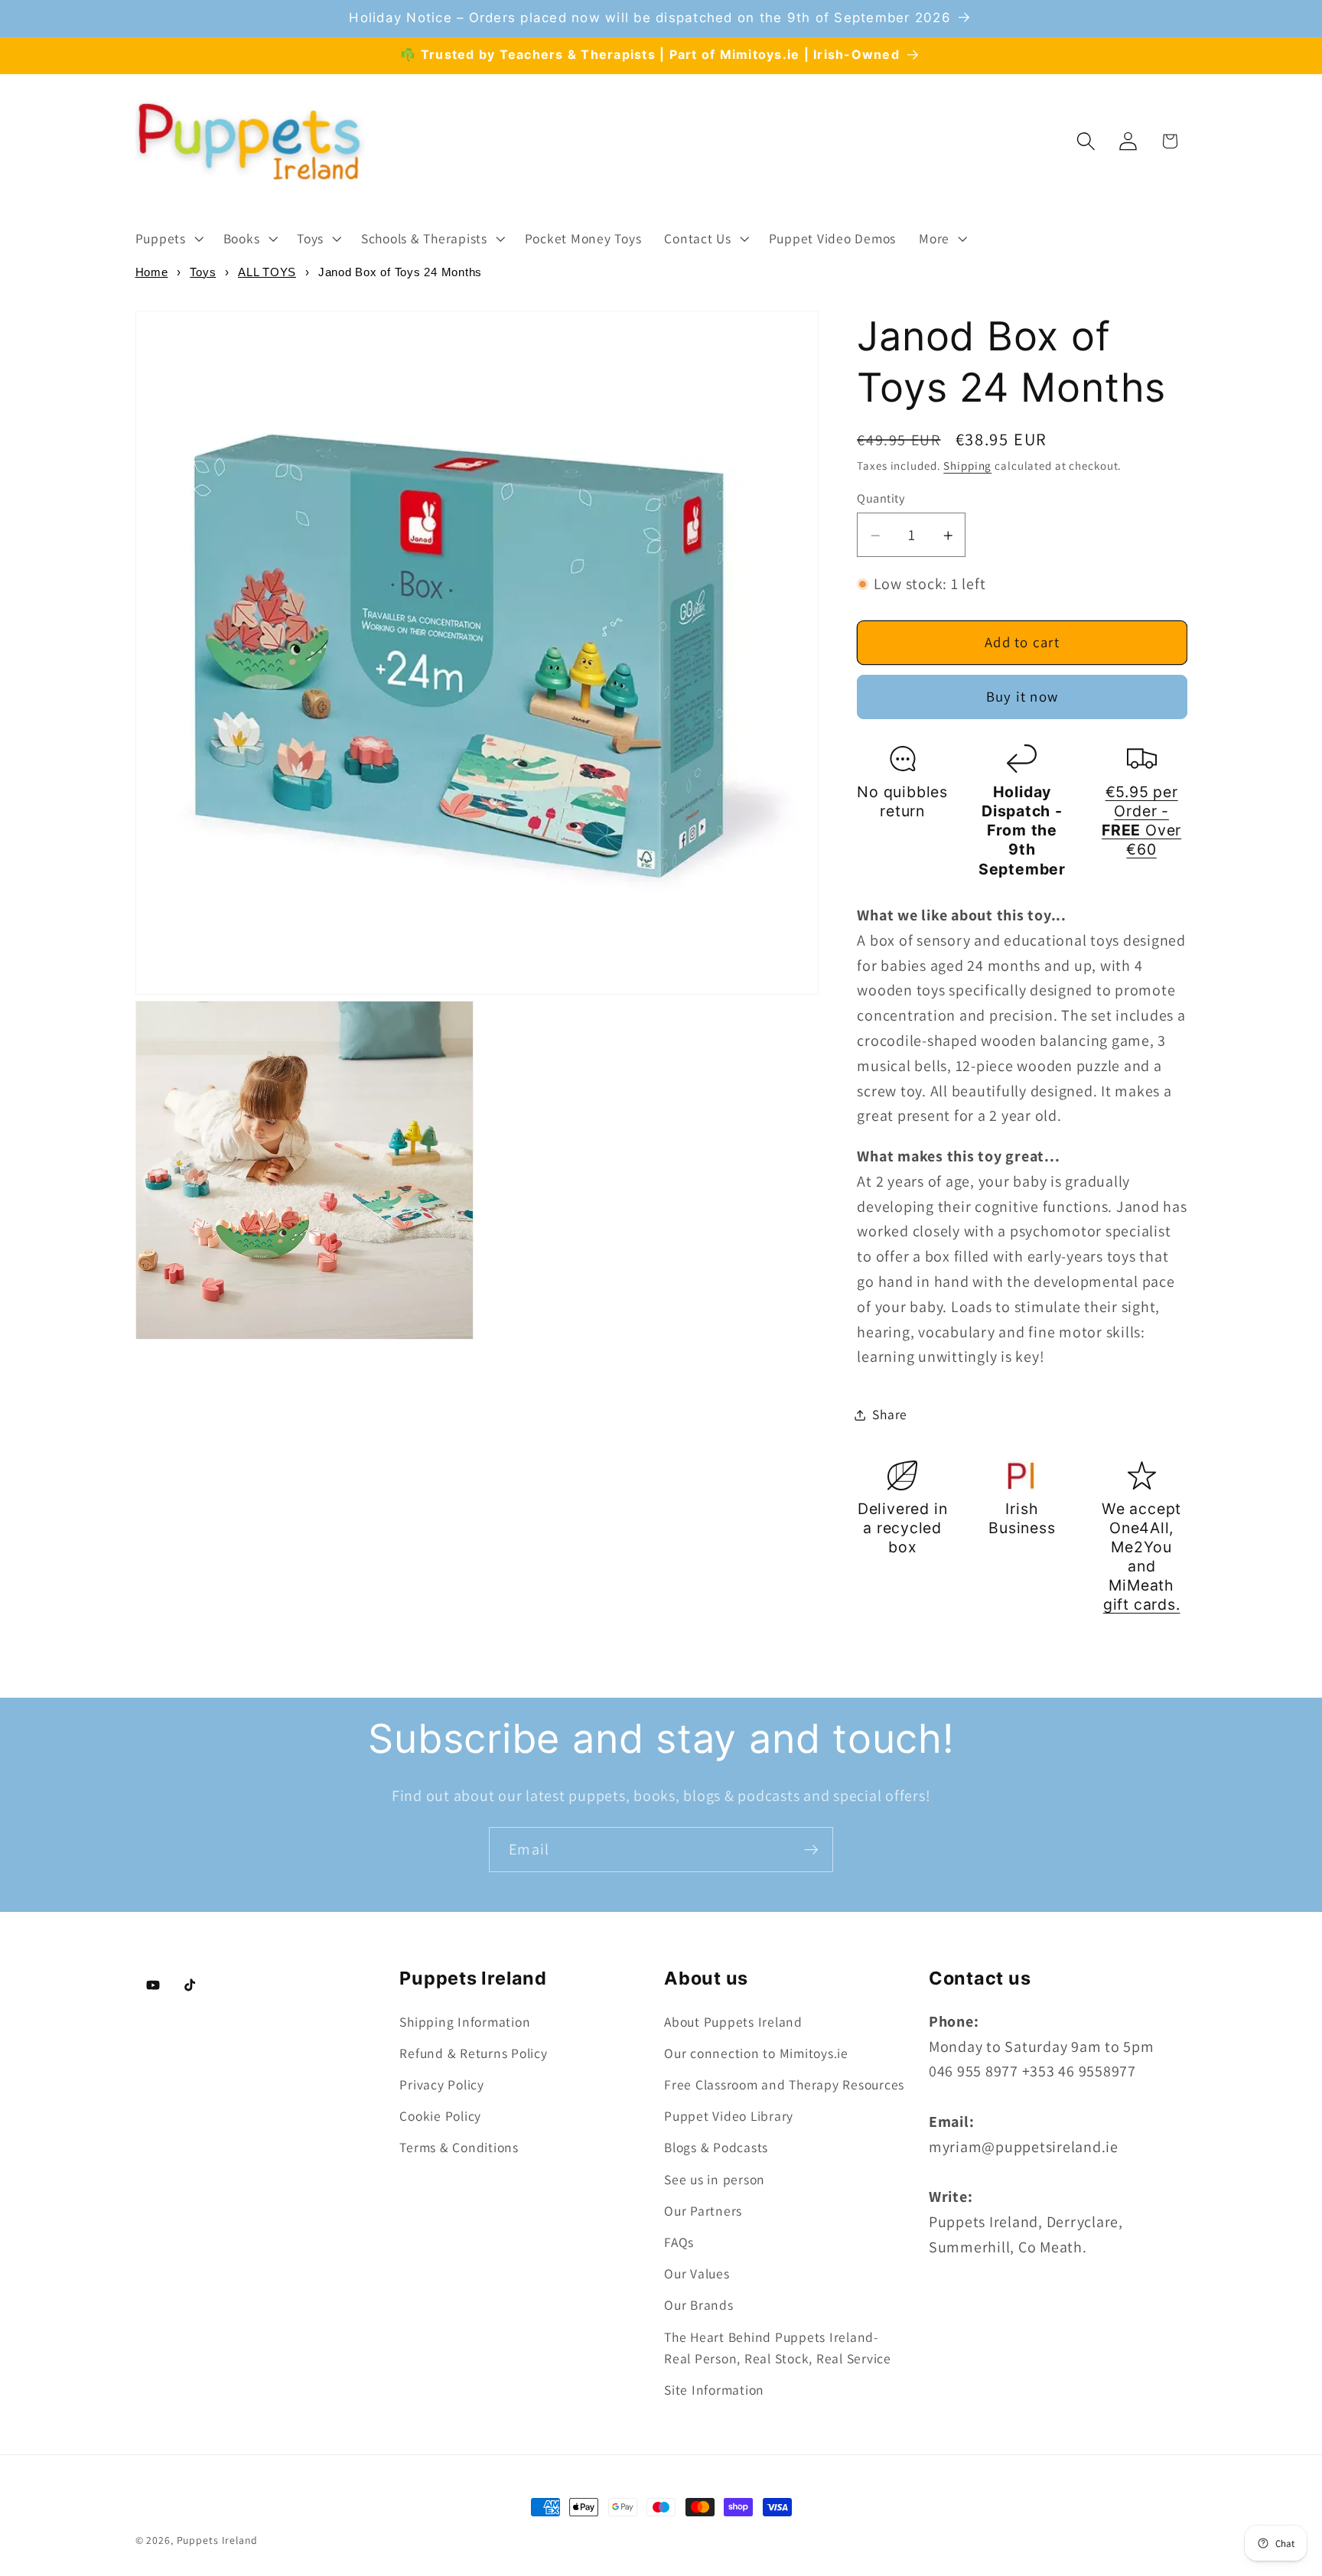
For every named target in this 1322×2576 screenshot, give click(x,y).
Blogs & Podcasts (716, 2147)
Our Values (697, 2273)
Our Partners (703, 2211)
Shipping (967, 466)
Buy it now (1022, 697)
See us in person (715, 2179)
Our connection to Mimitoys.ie (756, 2053)
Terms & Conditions (459, 2147)
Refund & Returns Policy (473, 2053)
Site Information (714, 2390)
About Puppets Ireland (733, 2022)
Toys (203, 272)
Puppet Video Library (729, 2116)
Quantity (881, 498)
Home (152, 272)
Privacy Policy (442, 2084)
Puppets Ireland (217, 2540)
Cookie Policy (440, 2116)
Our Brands (699, 2305)
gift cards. (1142, 1605)
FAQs (679, 2242)
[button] (168, 239)
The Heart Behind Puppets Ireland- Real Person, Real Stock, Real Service (778, 2348)
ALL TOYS (267, 272)
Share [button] (890, 1414)
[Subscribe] (811, 1849)
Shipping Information (465, 2022)
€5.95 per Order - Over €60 (1141, 821)
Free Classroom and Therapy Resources (784, 2084)
